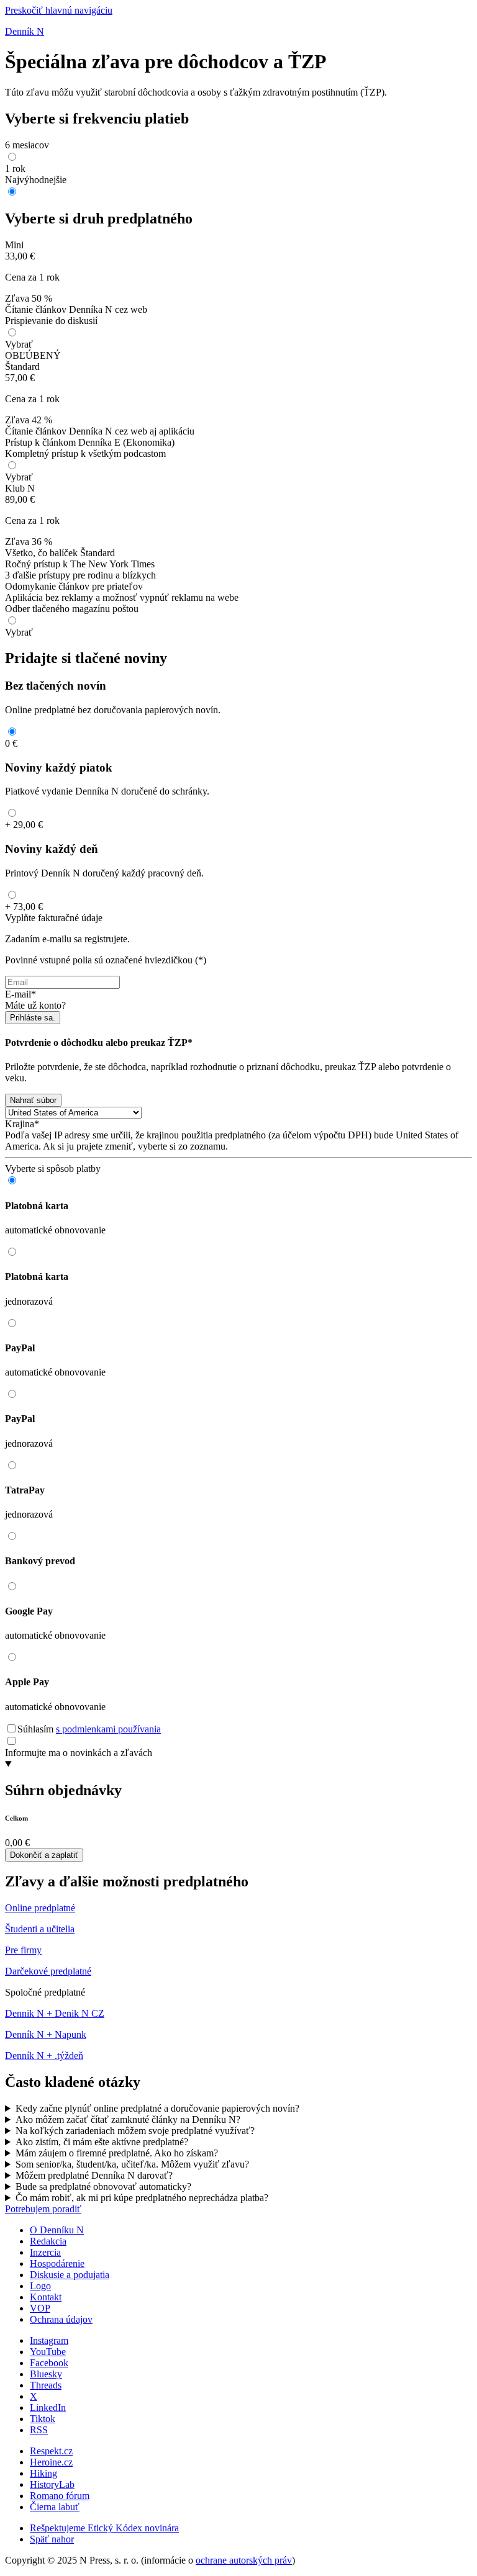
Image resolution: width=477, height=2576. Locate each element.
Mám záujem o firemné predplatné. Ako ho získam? (117, 2153)
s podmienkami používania (108, 1729)
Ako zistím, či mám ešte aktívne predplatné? (102, 2142)
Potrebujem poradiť (43, 2209)
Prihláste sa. (33, 1018)
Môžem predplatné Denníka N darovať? (94, 2175)
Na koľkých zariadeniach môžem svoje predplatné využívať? (135, 2131)
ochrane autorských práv (244, 2560)
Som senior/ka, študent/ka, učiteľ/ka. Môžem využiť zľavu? (132, 2164)
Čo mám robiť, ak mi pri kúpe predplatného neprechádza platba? (142, 2198)
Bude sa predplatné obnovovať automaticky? (103, 2186)
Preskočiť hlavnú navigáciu (59, 10)
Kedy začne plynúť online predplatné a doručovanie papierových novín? (157, 2108)
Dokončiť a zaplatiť (44, 1855)
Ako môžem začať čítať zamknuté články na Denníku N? (128, 2119)
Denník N (25, 31)
